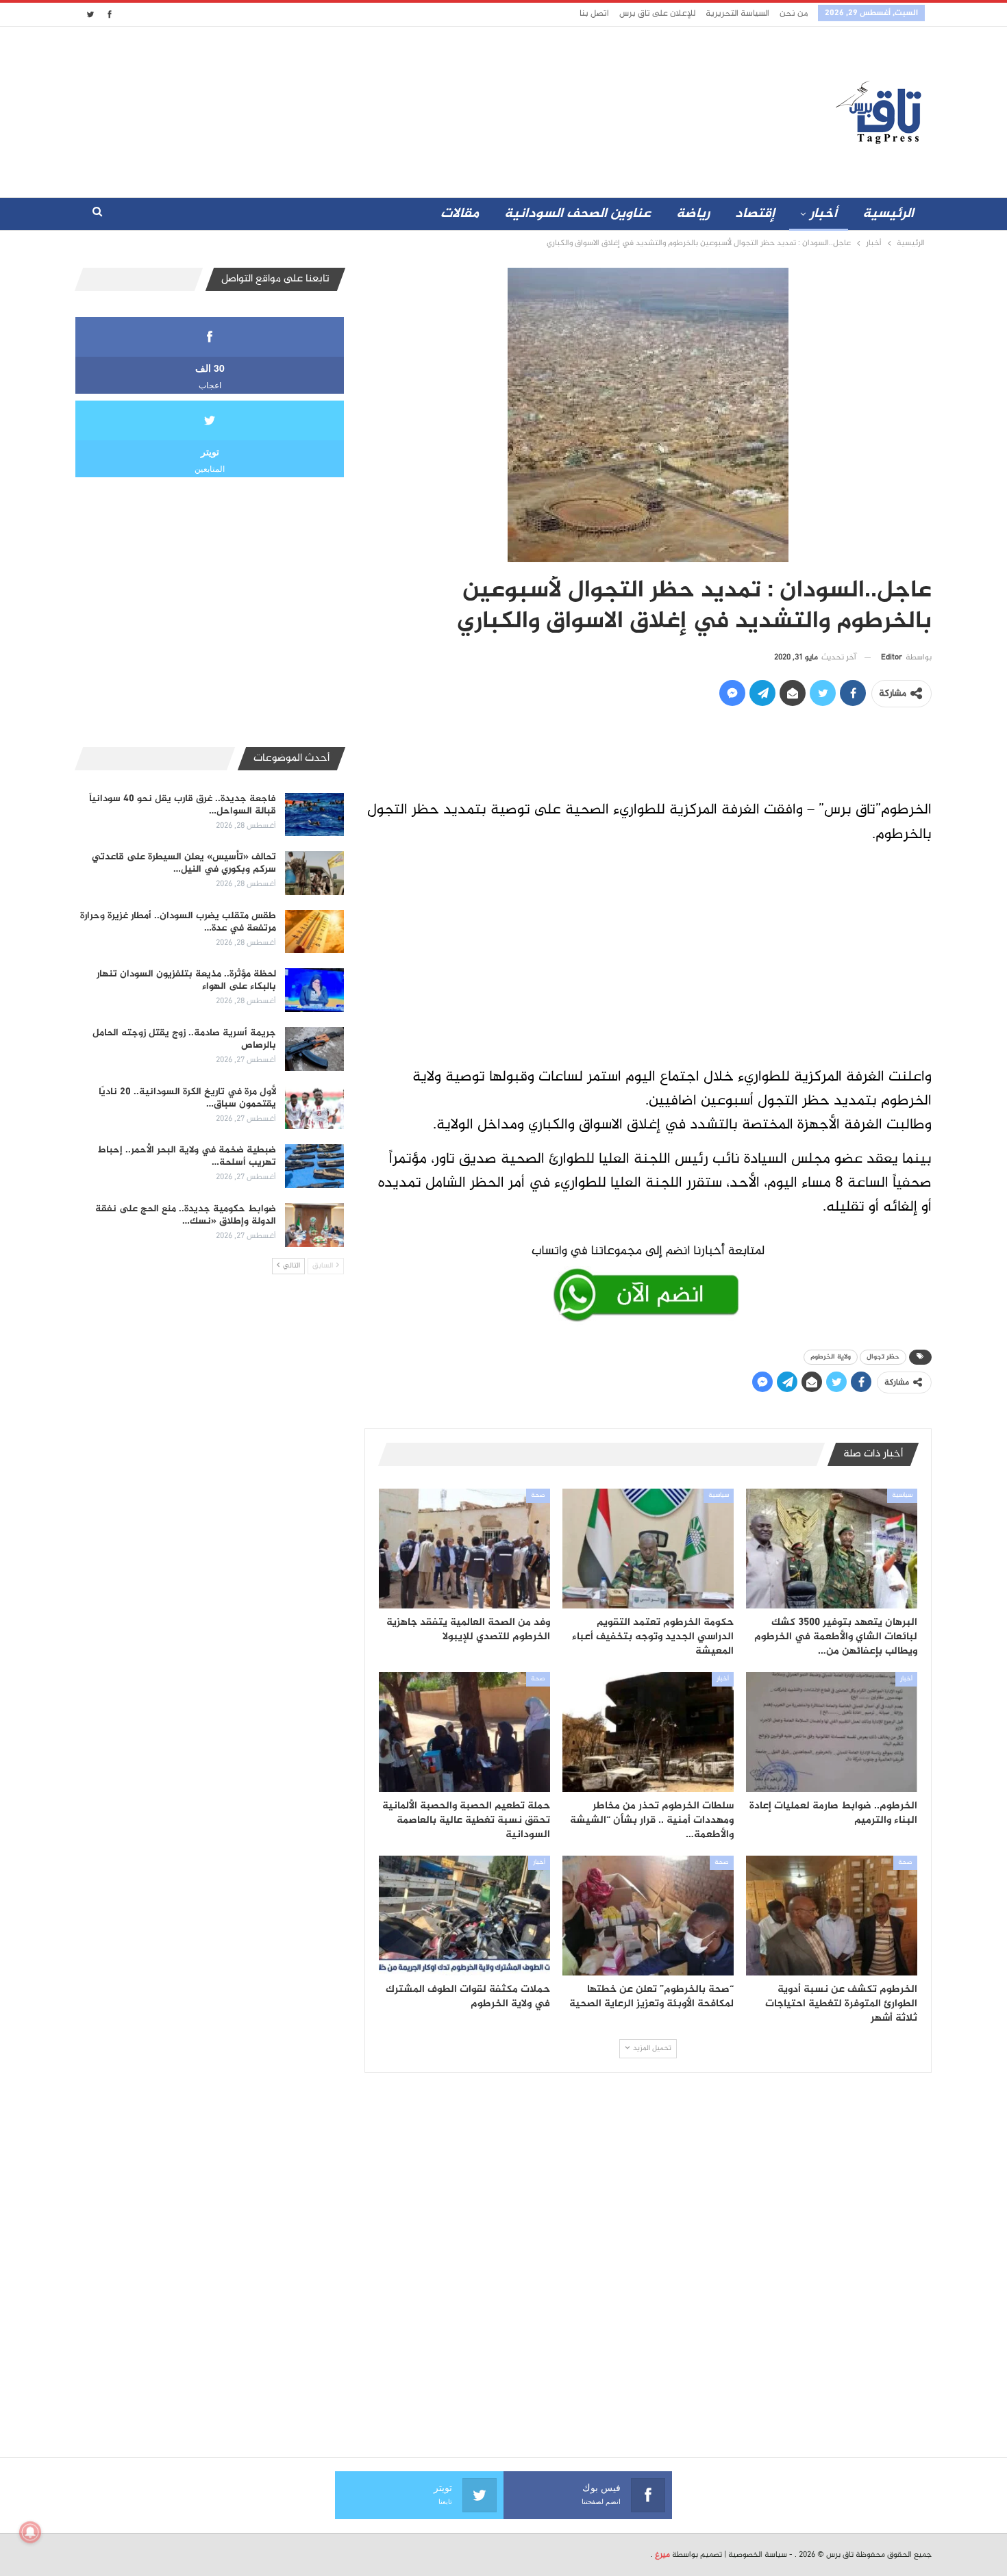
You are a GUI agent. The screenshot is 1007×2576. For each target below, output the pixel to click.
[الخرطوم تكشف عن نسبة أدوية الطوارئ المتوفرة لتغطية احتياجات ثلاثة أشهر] (832, 1916)
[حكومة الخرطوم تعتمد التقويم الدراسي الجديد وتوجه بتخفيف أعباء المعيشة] (648, 1549)
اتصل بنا (594, 14)
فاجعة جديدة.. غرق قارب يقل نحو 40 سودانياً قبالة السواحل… (183, 805)
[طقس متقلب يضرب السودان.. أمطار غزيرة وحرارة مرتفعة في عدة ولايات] (314, 932)
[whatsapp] (648, 1280)
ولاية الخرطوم (831, 1357)
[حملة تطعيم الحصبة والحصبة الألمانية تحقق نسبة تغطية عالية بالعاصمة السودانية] (464, 1732)
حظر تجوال (883, 1357)
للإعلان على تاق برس (657, 14)
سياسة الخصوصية (758, 2555)
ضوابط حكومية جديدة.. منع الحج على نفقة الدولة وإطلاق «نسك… (186, 1215)
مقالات (460, 214)
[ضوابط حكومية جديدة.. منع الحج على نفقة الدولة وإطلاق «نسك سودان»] (314, 1225)
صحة (538, 1495)
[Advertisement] (382, 109)
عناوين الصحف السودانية (577, 214)
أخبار (823, 214)
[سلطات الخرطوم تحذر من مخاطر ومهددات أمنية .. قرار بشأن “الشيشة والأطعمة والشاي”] (648, 1732)
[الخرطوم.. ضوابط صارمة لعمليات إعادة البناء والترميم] (832, 1732)
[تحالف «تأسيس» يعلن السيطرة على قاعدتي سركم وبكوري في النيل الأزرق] (314, 873)
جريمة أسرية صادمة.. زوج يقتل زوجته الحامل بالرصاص (184, 1039)
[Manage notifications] (30, 2532)
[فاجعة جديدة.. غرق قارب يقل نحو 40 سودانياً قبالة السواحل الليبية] (314, 815)
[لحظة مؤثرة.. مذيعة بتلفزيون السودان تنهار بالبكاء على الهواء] (314, 990)
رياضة (693, 214)
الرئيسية (888, 214)
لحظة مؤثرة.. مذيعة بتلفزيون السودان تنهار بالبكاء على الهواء (186, 980)
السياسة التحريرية (737, 14)
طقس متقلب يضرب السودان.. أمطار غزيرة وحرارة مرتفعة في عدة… (178, 922)
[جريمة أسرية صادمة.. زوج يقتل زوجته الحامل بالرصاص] (314, 1049)
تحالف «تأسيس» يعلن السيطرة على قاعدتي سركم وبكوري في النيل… (184, 863)
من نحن (794, 14)
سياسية (902, 1495)
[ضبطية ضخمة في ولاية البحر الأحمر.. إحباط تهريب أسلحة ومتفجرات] (314, 1166)
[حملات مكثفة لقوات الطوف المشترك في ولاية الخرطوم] (464, 1916)
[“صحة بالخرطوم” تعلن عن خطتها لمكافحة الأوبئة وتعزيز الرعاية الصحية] (648, 1916)
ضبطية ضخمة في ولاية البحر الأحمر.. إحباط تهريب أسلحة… (187, 1156)
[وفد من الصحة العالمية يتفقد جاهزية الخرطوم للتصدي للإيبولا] (464, 1549)
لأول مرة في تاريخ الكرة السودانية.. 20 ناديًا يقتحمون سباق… (187, 1098)
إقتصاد (755, 214)
